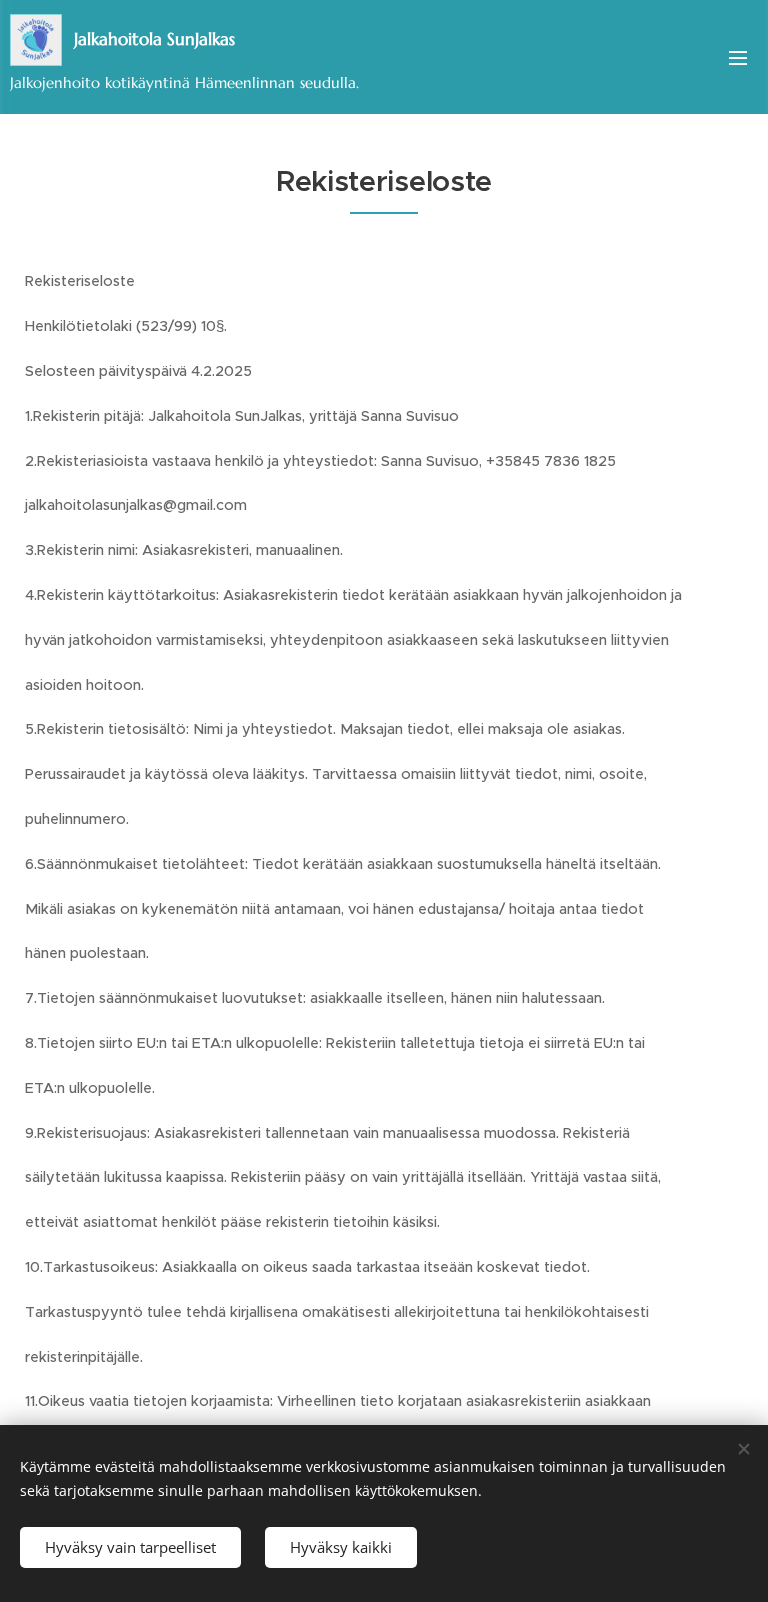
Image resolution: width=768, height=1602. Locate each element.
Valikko (738, 57)
